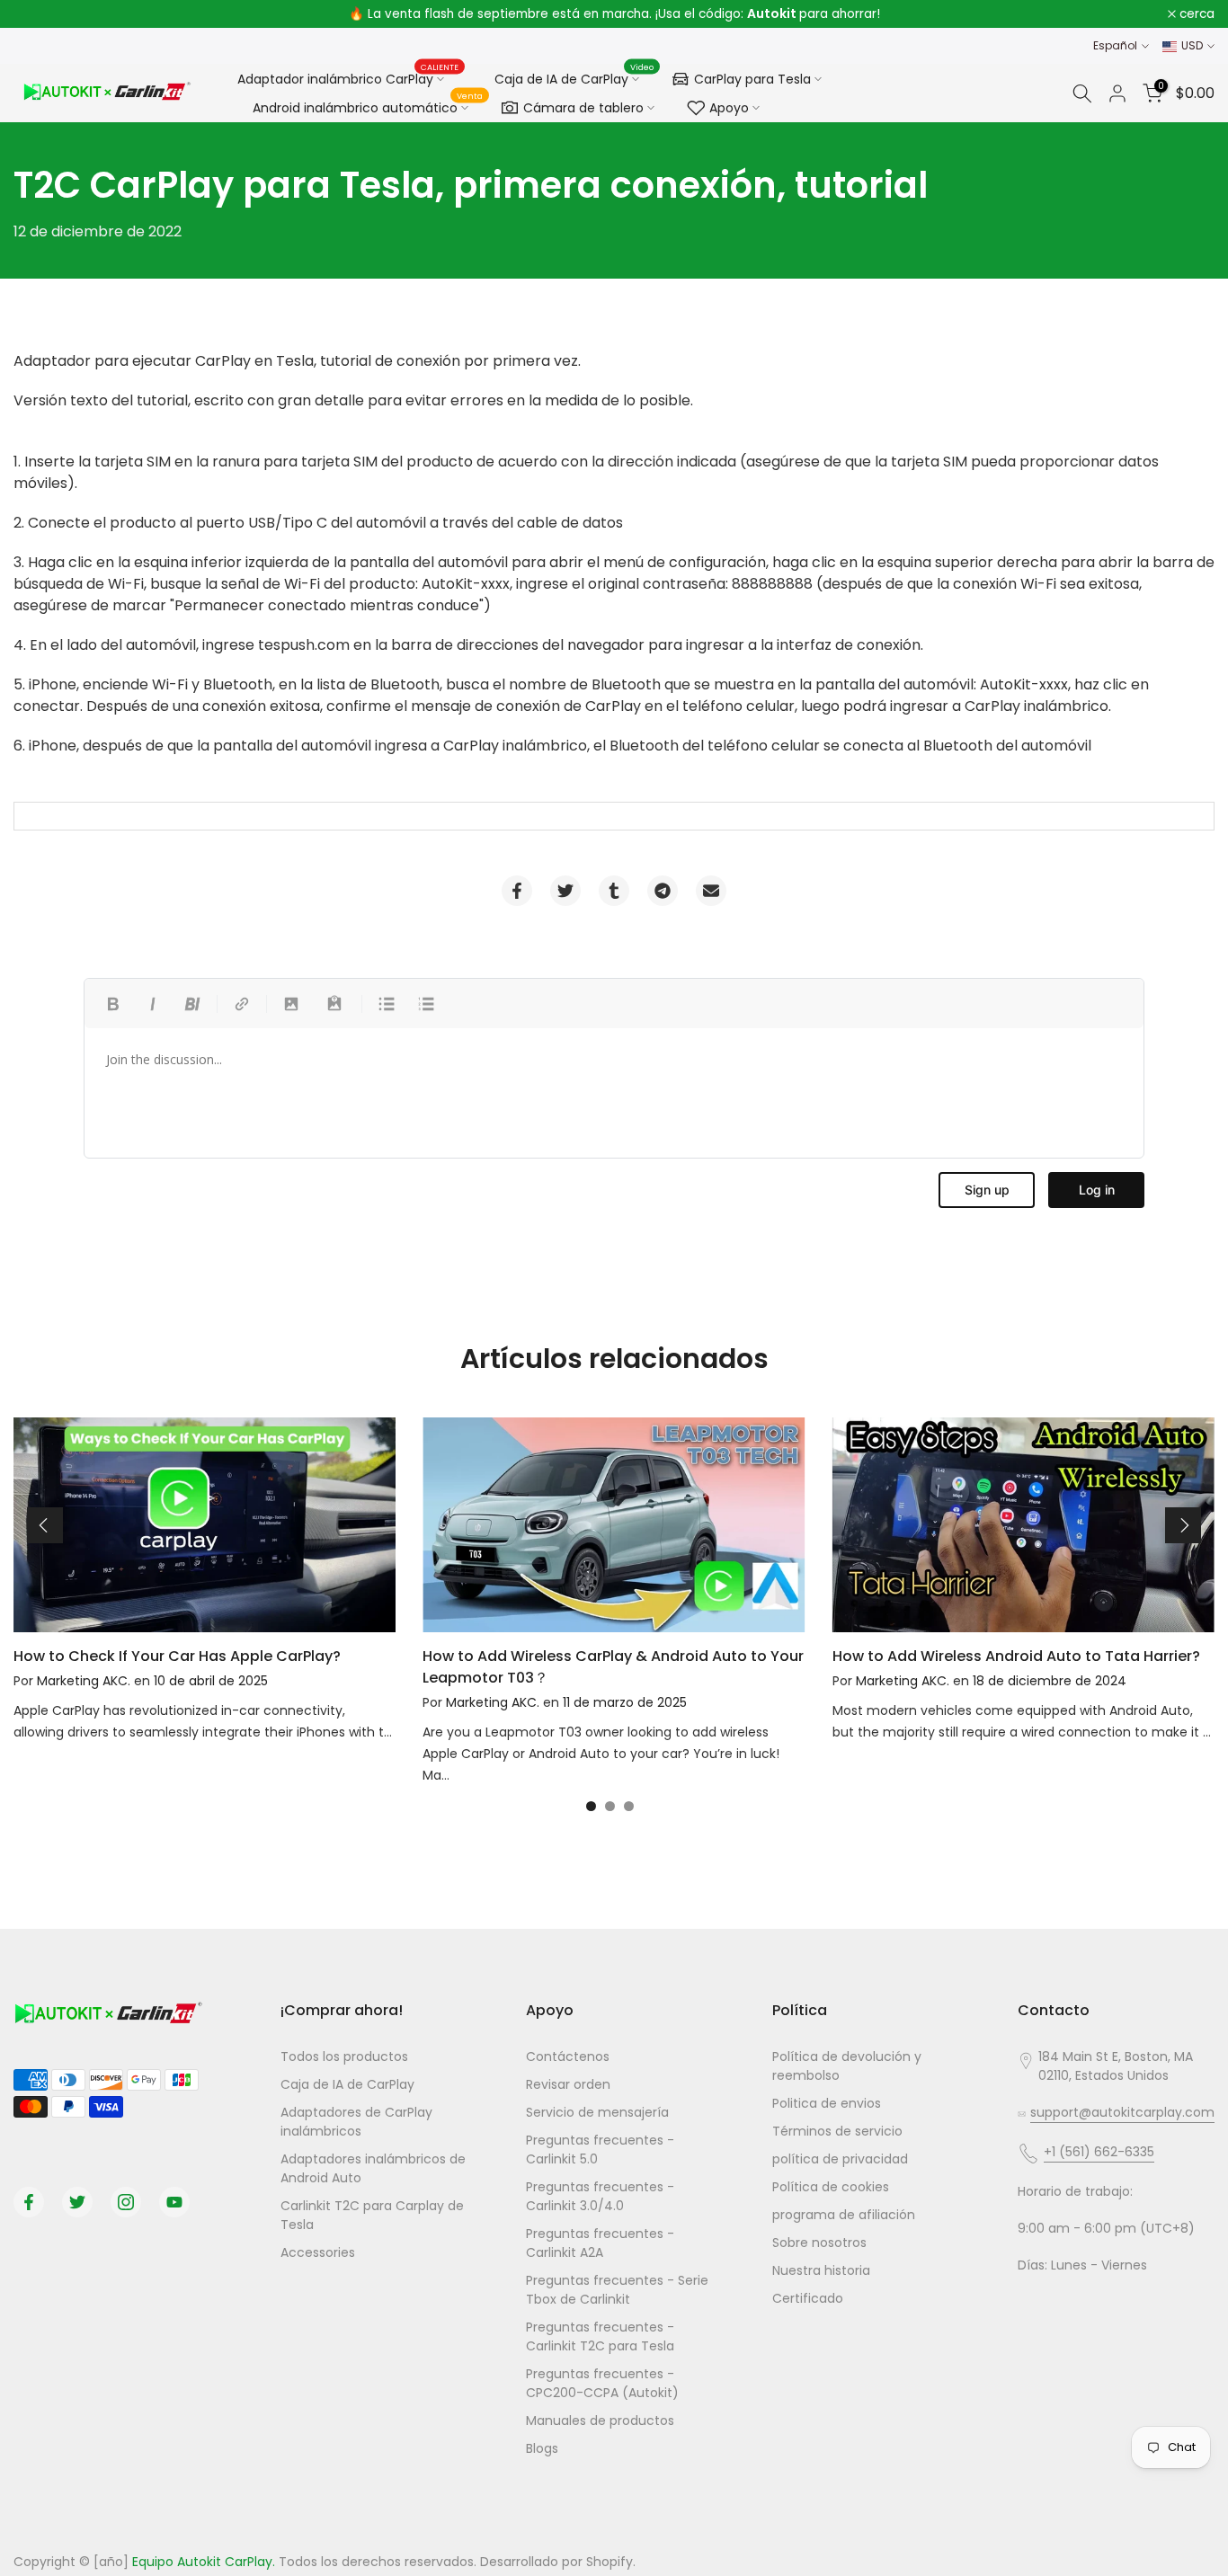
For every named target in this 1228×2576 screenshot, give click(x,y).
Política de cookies (831, 2187)
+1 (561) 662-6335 (1099, 2152)
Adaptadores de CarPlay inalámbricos (356, 2122)
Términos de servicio (837, 2131)
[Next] (1183, 1525)
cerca (41, 14)
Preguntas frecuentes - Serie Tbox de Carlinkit (617, 2290)
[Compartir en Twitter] (565, 891)
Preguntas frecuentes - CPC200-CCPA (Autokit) (602, 2383)
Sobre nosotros (819, 2243)
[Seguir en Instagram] (126, 2202)
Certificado (808, 2298)
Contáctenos (568, 2056)
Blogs (542, 2448)
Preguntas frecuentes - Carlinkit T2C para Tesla (600, 2336)
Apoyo (729, 108)
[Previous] (45, 1525)
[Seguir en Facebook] (29, 2202)
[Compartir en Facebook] (517, 891)
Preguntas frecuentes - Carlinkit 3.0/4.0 (600, 2196)
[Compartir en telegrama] (663, 891)
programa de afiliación (844, 2215)
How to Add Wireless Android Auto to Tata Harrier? (1016, 1656)
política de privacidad (840, 2159)
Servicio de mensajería (597, 2112)
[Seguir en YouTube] (174, 2202)
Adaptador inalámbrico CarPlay (348, 78)
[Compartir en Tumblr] (614, 891)
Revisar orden (568, 2084)
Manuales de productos (600, 2421)
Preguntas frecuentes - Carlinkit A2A (600, 2243)
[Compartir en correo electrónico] (711, 891)
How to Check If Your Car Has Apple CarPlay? (177, 1656)
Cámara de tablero (583, 108)
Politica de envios (827, 2103)
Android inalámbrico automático (368, 105)
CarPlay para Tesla (752, 79)
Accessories (318, 2252)
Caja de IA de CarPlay (574, 76)
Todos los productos (344, 2056)
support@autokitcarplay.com (1122, 2112)
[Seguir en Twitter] (77, 2202)
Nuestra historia (821, 2270)
